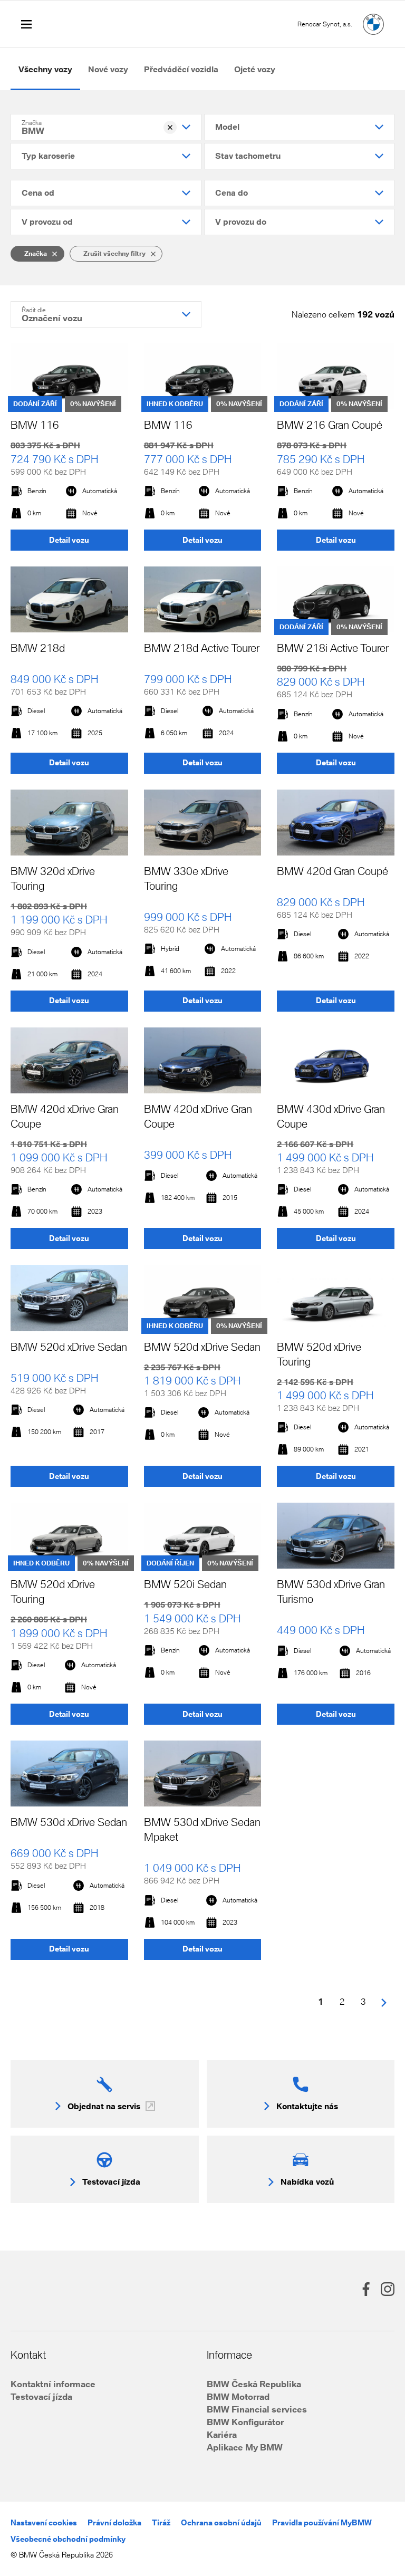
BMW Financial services (257, 2409)
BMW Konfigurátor (245, 2422)
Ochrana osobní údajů (221, 2522)
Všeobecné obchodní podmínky (68, 2539)
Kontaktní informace (53, 2384)
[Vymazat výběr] (170, 127)
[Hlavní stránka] (373, 24)
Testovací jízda (41, 2396)
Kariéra (222, 2434)
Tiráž (161, 2522)
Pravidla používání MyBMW (322, 2522)
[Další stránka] (384, 2002)
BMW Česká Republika (254, 2384)
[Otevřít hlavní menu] (26, 24)
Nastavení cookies (44, 2522)
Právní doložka (114, 2522)
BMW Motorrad (238, 2396)
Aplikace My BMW (245, 2447)
